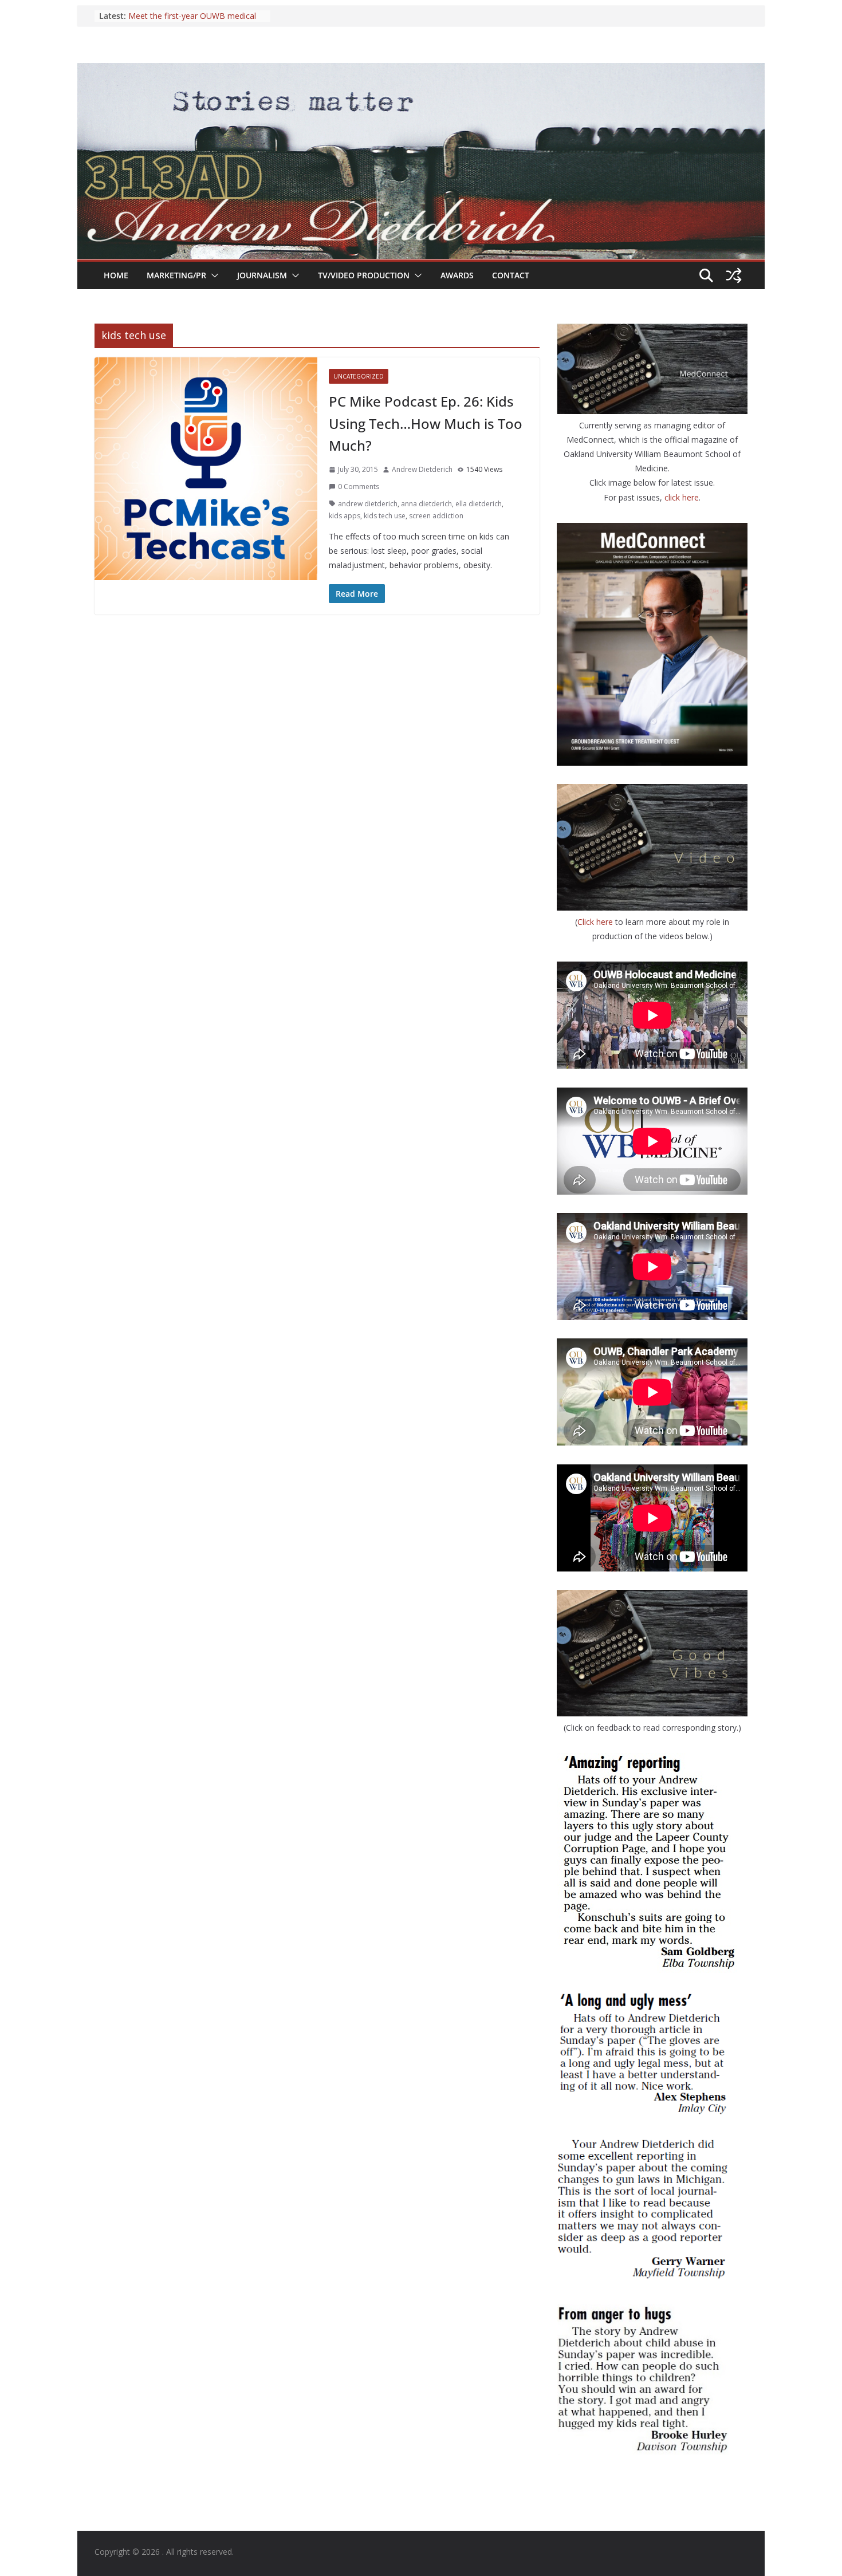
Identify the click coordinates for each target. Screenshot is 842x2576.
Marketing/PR (176, 275)
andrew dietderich (368, 504)
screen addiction (436, 516)
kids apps (345, 516)
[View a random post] (734, 275)
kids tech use (385, 516)
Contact (511, 275)
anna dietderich (426, 504)
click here (682, 497)
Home (116, 275)
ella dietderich (479, 504)
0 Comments (359, 487)
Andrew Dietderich (422, 469)
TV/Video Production (364, 275)
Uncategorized (359, 376)
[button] (213, 275)
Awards (457, 275)
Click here (596, 922)
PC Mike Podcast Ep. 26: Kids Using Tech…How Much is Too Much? (426, 423)
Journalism (262, 275)
